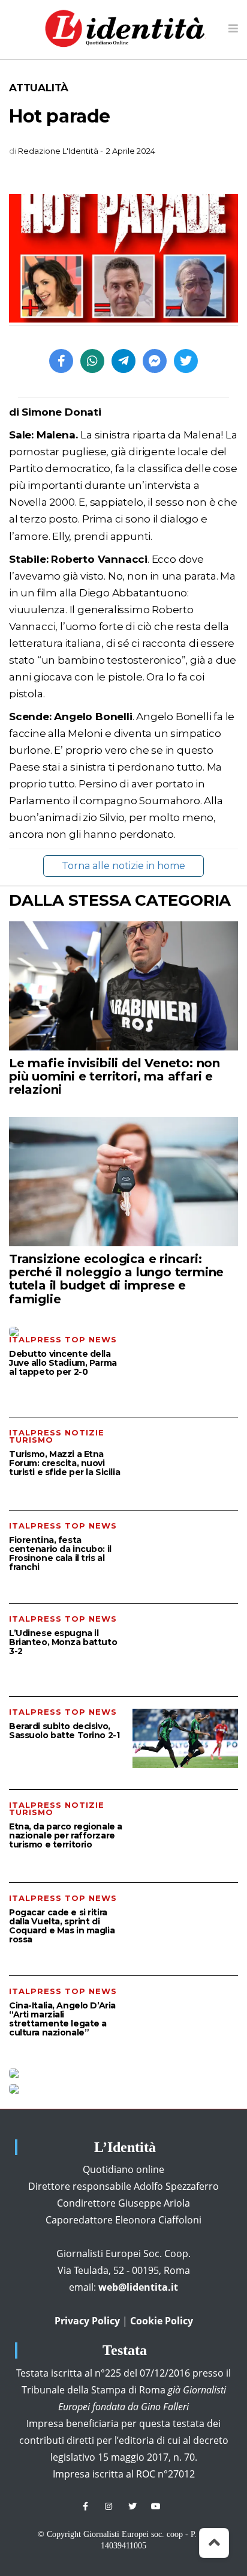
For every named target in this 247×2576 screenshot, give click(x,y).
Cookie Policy (162, 2321)
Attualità (39, 88)
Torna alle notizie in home (123, 866)
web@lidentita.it (138, 2287)
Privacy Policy (87, 2321)
